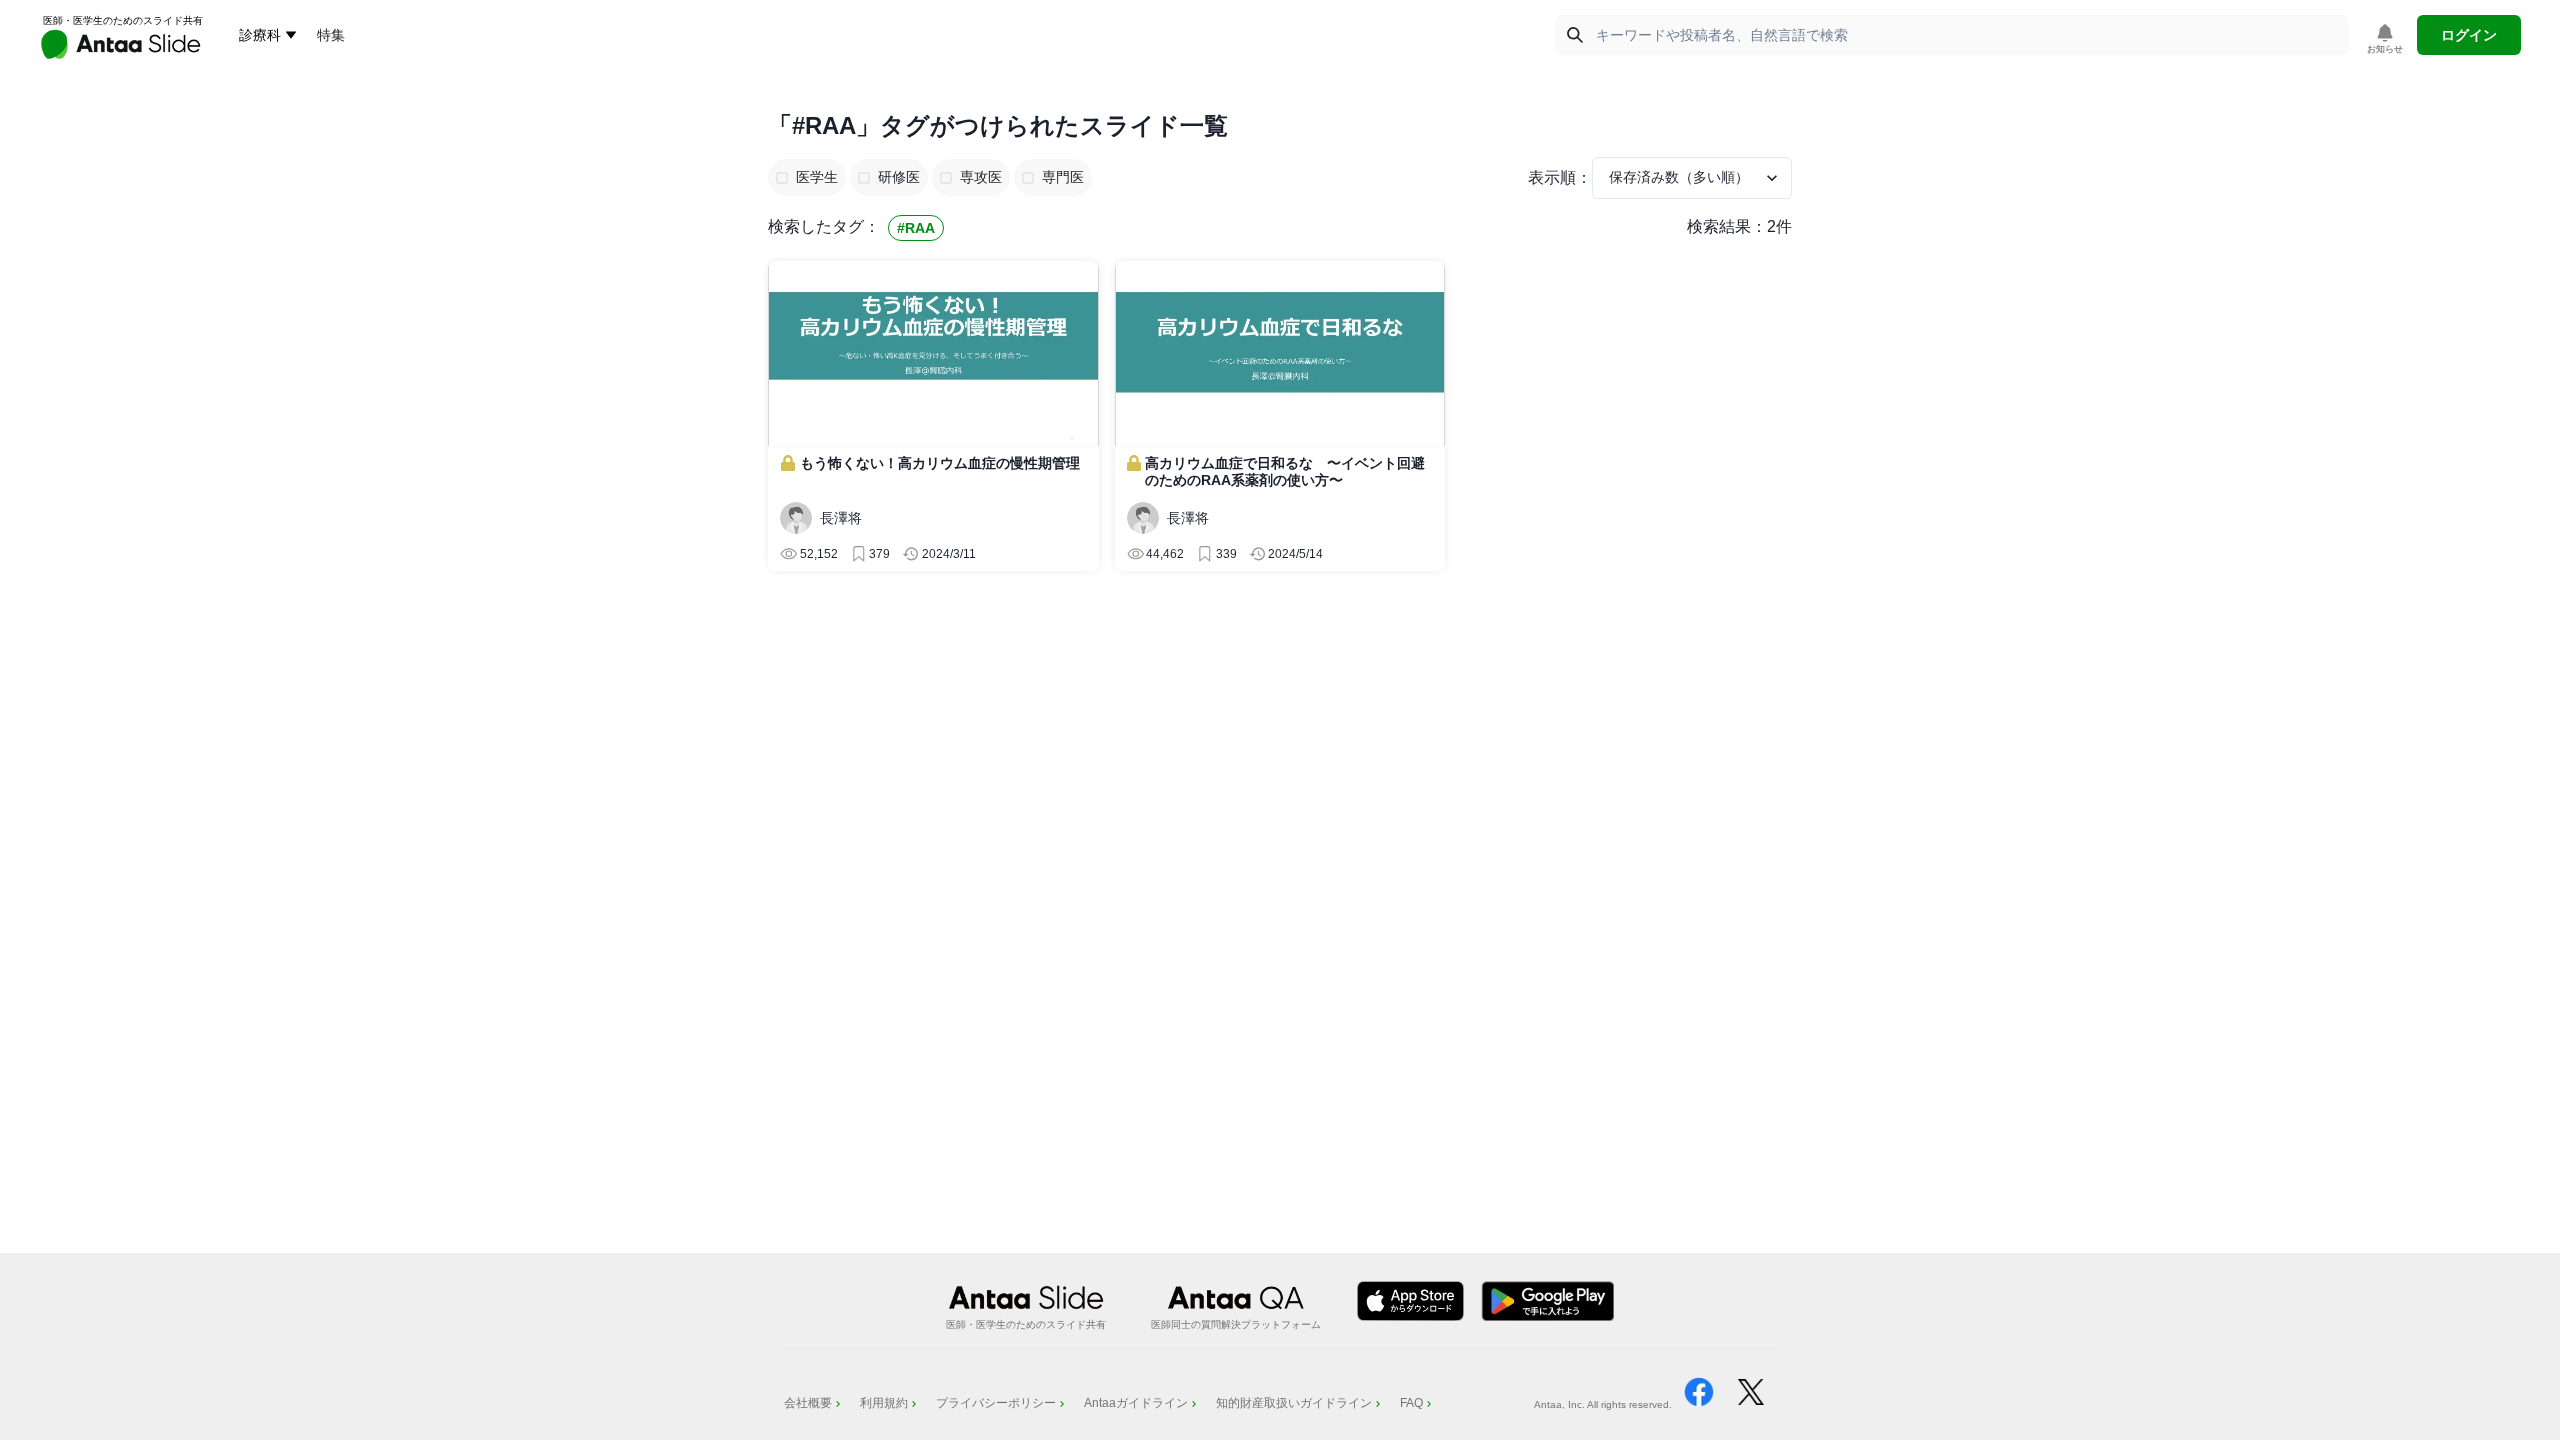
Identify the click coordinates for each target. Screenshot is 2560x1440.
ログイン (2469, 35)
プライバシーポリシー (996, 1403)
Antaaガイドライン (1136, 1403)
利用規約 (884, 1403)
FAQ (1411, 1403)
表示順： (1560, 177)
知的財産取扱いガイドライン (1294, 1403)
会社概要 (808, 1403)
